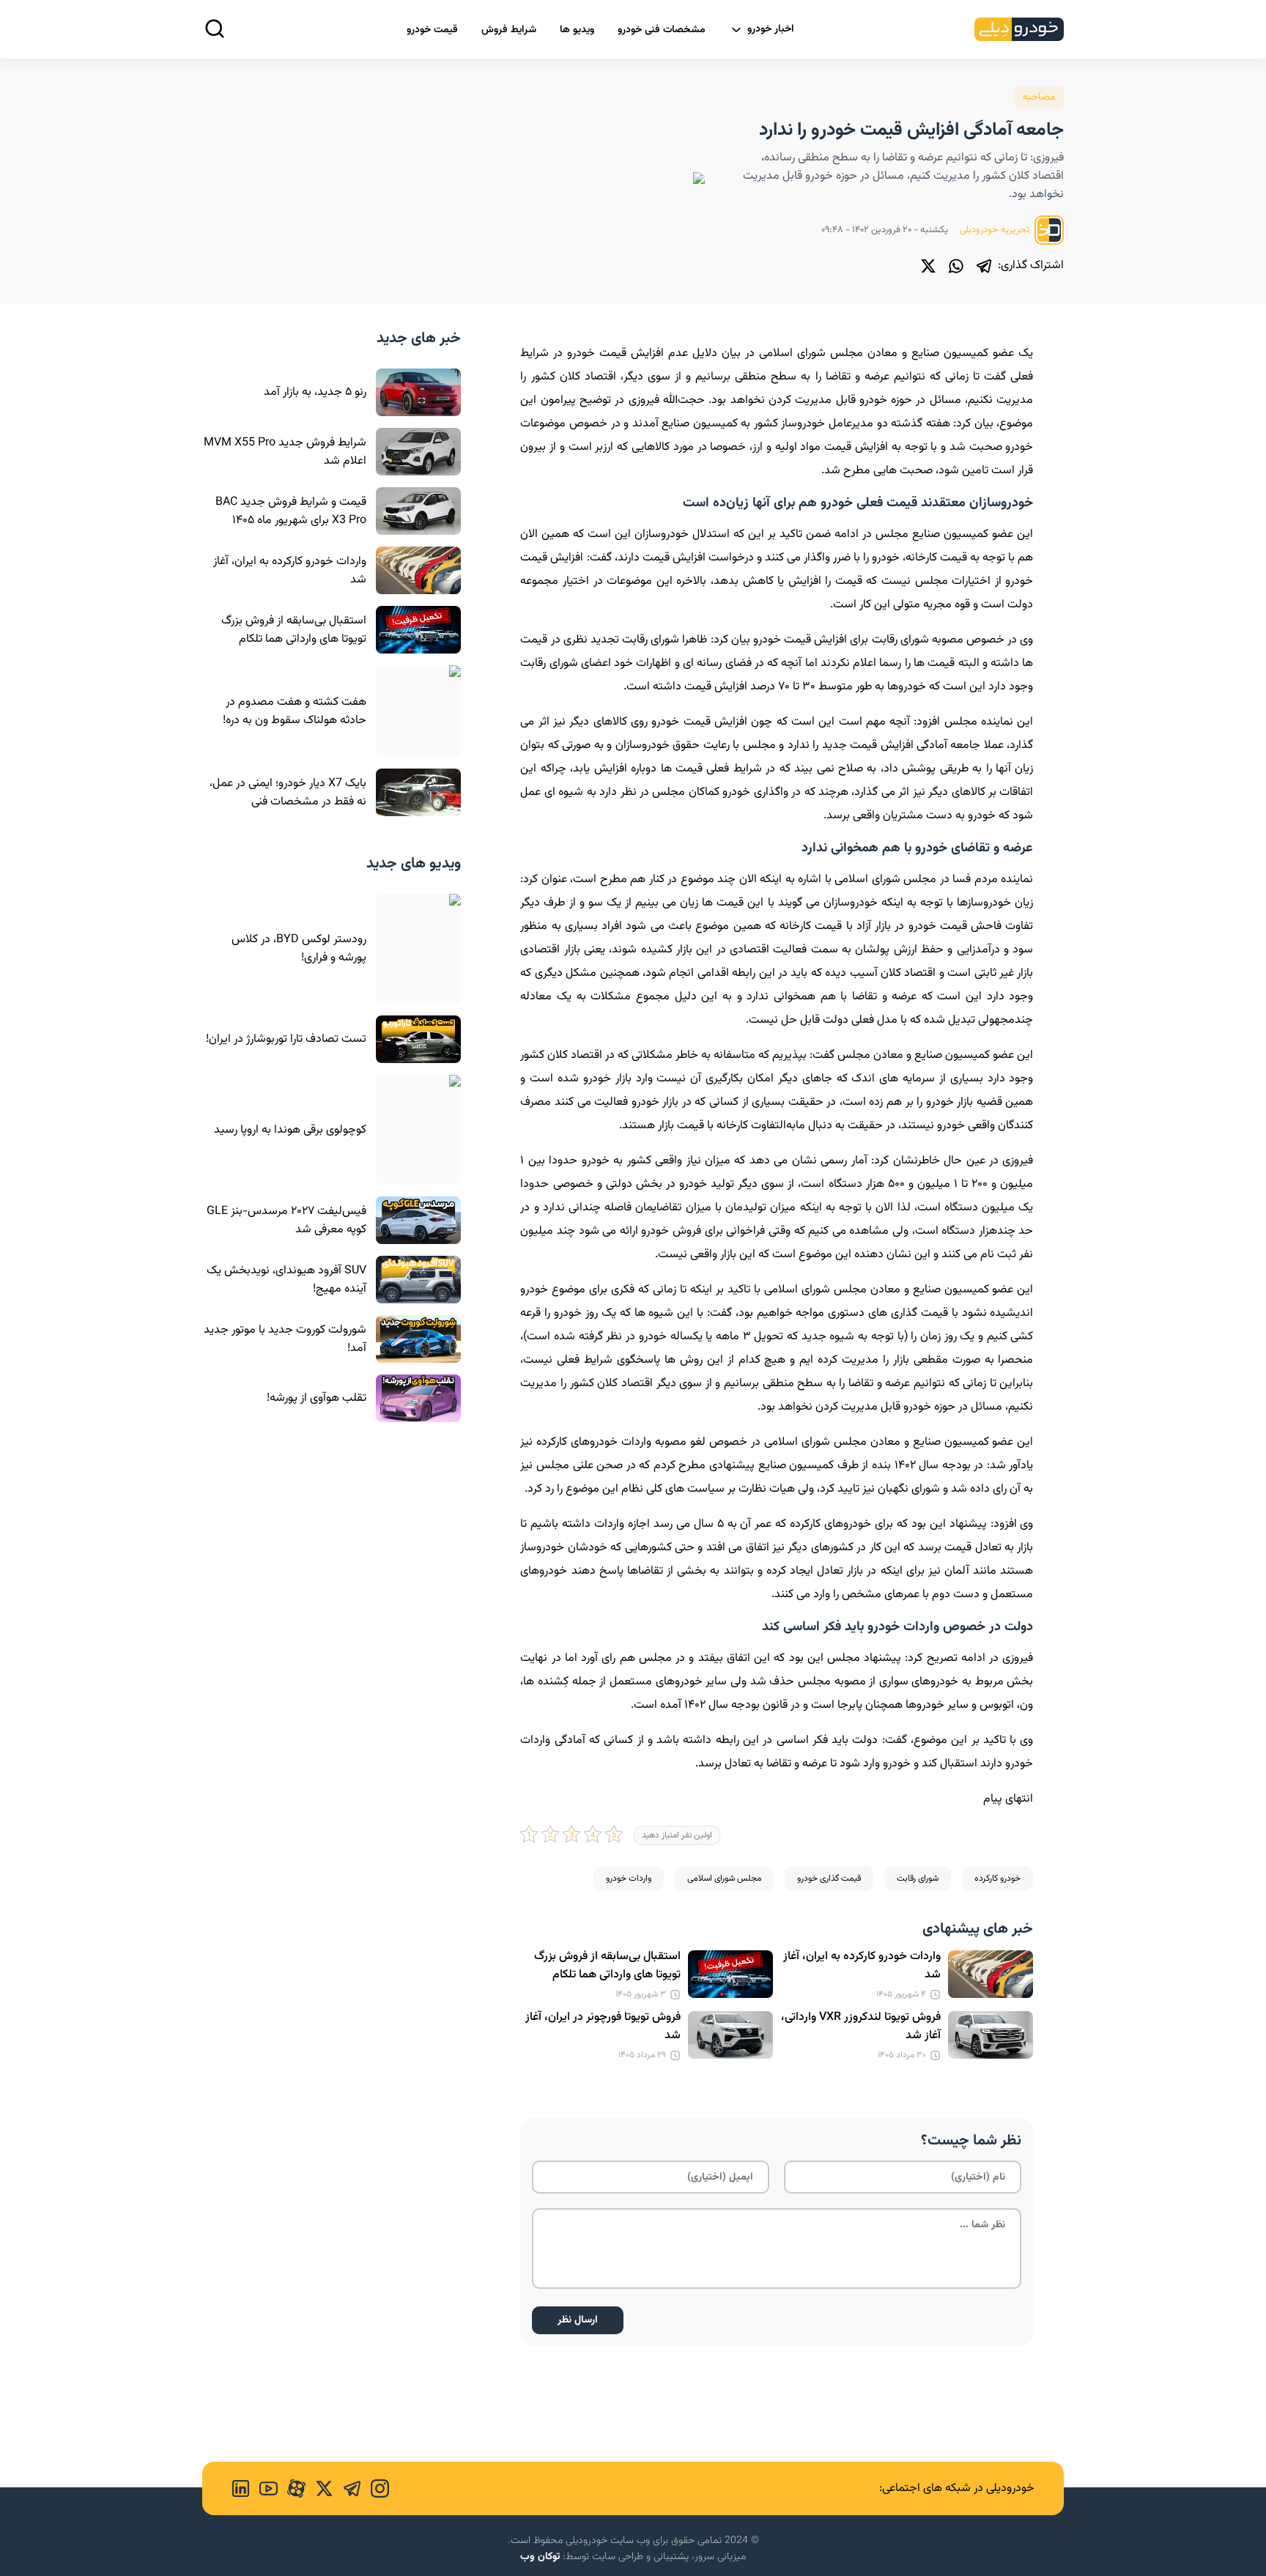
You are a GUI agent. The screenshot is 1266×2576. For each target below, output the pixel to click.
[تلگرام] (984, 266)
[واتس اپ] (956, 266)
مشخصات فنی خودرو (662, 30)
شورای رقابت (918, 1879)
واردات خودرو (629, 1879)
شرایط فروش (509, 30)
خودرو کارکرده (997, 1879)
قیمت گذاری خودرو (829, 1879)
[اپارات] (292, 2488)
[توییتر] (928, 266)
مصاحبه (1039, 97)
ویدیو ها (577, 30)
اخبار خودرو (771, 29)
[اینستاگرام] (375, 2488)
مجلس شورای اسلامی (724, 1879)
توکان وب (540, 2557)
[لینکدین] (241, 2488)
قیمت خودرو (432, 30)
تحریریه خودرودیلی (996, 230)
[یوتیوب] (264, 2488)
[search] (215, 29)
